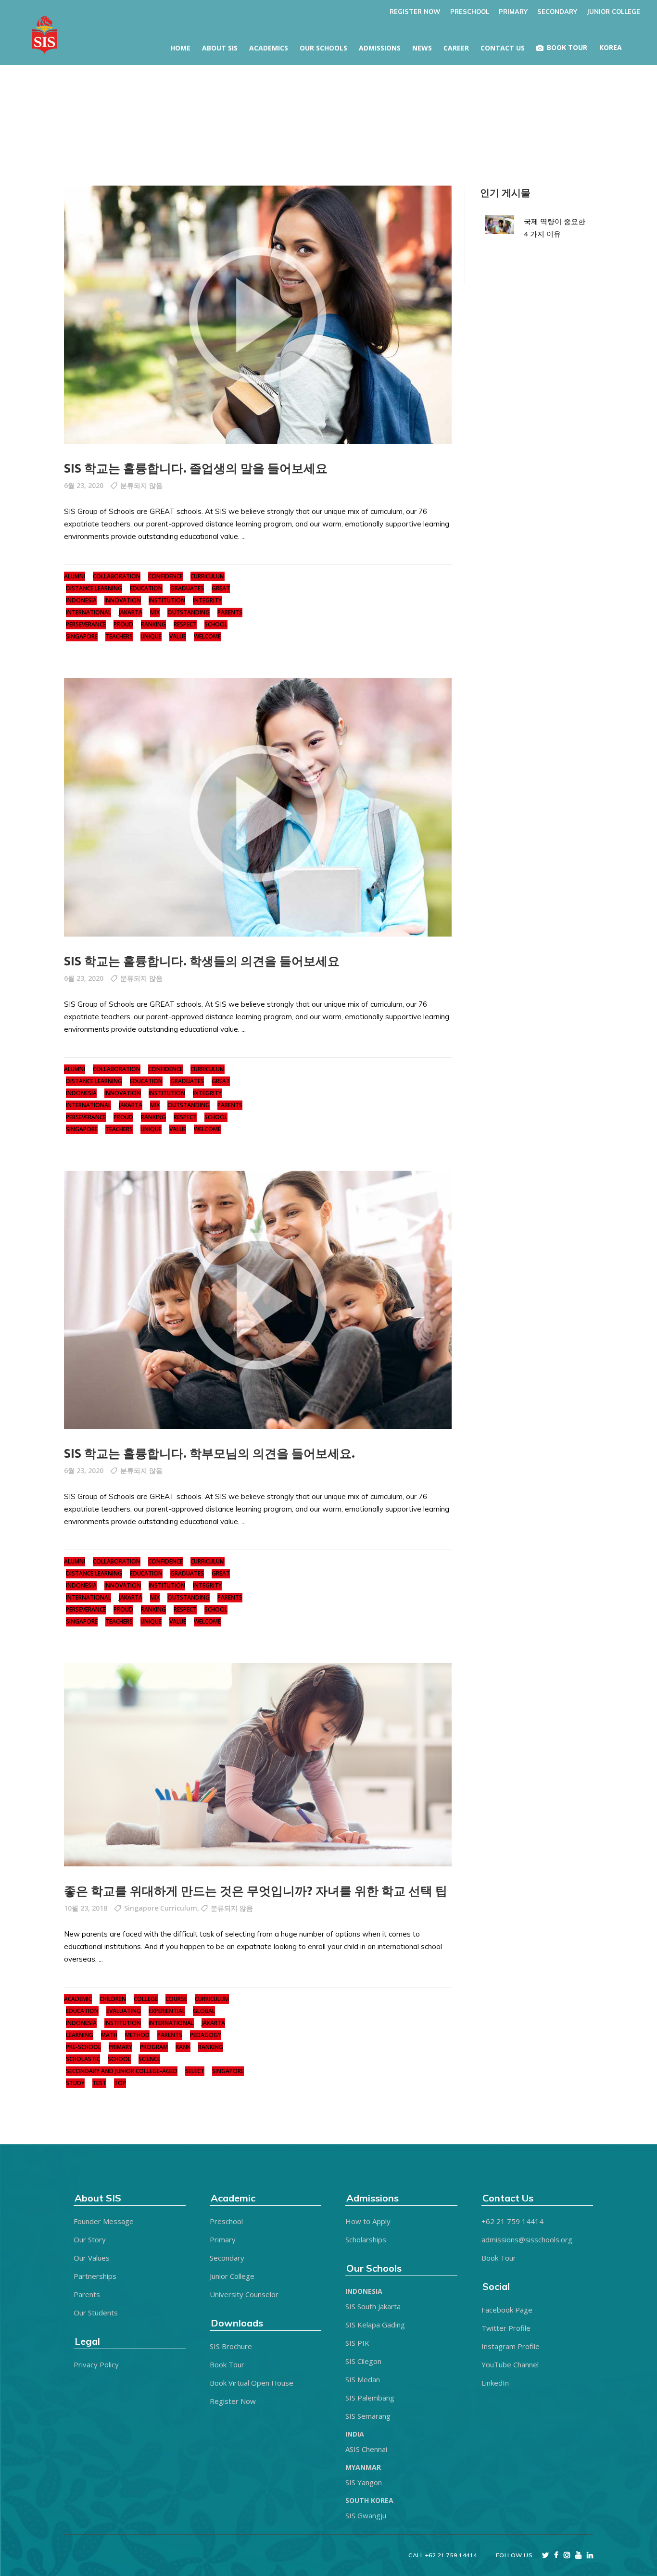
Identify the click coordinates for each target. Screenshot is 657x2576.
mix (155, 612)
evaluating (124, 2011)
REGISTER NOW (415, 12)
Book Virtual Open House (252, 2383)
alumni (75, 576)
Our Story (90, 2239)
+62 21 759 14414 (512, 2221)
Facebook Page (507, 2310)
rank (183, 2047)
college (146, 1999)
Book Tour (227, 2364)
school (216, 624)
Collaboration (117, 576)
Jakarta (131, 612)
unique (151, 636)
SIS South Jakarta (373, 2306)
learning (80, 2035)
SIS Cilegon (363, 2361)
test (99, 2083)
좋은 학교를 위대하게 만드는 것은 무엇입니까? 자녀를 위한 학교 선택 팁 (256, 1891)
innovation (123, 600)
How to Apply (368, 2221)
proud (123, 624)
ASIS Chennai (366, 2449)
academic (78, 1999)
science (149, 2059)
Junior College (232, 2276)
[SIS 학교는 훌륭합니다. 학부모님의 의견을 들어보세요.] (258, 1300)
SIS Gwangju (366, 2515)
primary (120, 2047)
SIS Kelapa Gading (375, 2325)
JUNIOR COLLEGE (613, 12)
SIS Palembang (370, 2398)
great (221, 588)
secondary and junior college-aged (122, 2071)
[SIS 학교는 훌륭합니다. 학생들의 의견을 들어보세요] (258, 807)
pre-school (83, 2047)
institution (167, 600)
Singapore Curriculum (161, 1908)
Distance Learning (94, 588)
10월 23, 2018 (86, 1908)
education (146, 588)
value (178, 636)
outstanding (189, 612)
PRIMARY (513, 12)
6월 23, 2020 (84, 485)
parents (230, 612)
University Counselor (244, 2294)
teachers (119, 636)
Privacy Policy (96, 2364)
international (88, 612)
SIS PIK (357, 2343)
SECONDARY (557, 12)
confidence (165, 576)
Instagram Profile (511, 2346)
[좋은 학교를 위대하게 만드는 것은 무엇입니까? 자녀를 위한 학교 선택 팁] (258, 1765)
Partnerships (95, 2276)
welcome (207, 636)
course (176, 1999)
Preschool (226, 2221)
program (154, 2047)
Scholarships (366, 2239)
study (75, 2083)
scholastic (83, 2059)
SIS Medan (363, 2379)
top (120, 2083)
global (204, 2011)
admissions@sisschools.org (527, 2239)
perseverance (86, 624)
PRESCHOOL (470, 12)
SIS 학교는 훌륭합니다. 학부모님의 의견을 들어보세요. (209, 1453)
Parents (87, 2294)
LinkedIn (495, 2383)
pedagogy (206, 2035)
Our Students (96, 2313)
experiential (167, 2011)
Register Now (233, 2401)
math (109, 2035)
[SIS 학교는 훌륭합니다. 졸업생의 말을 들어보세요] (258, 315)
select (195, 2071)
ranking (153, 624)
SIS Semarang (368, 2416)
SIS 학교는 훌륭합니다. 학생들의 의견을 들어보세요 (202, 961)
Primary (223, 2239)
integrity (207, 600)
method (137, 2035)
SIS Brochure (231, 2346)
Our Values (92, 2258)
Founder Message (104, 2221)
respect (185, 624)
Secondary (227, 2258)
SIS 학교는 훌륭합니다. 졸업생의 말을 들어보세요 (196, 468)
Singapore (82, 636)
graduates (187, 588)
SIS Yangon (364, 2482)
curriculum (208, 576)
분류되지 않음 (141, 485)
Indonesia (81, 600)
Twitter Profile (506, 2328)
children (113, 1999)
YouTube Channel (510, 2364)
